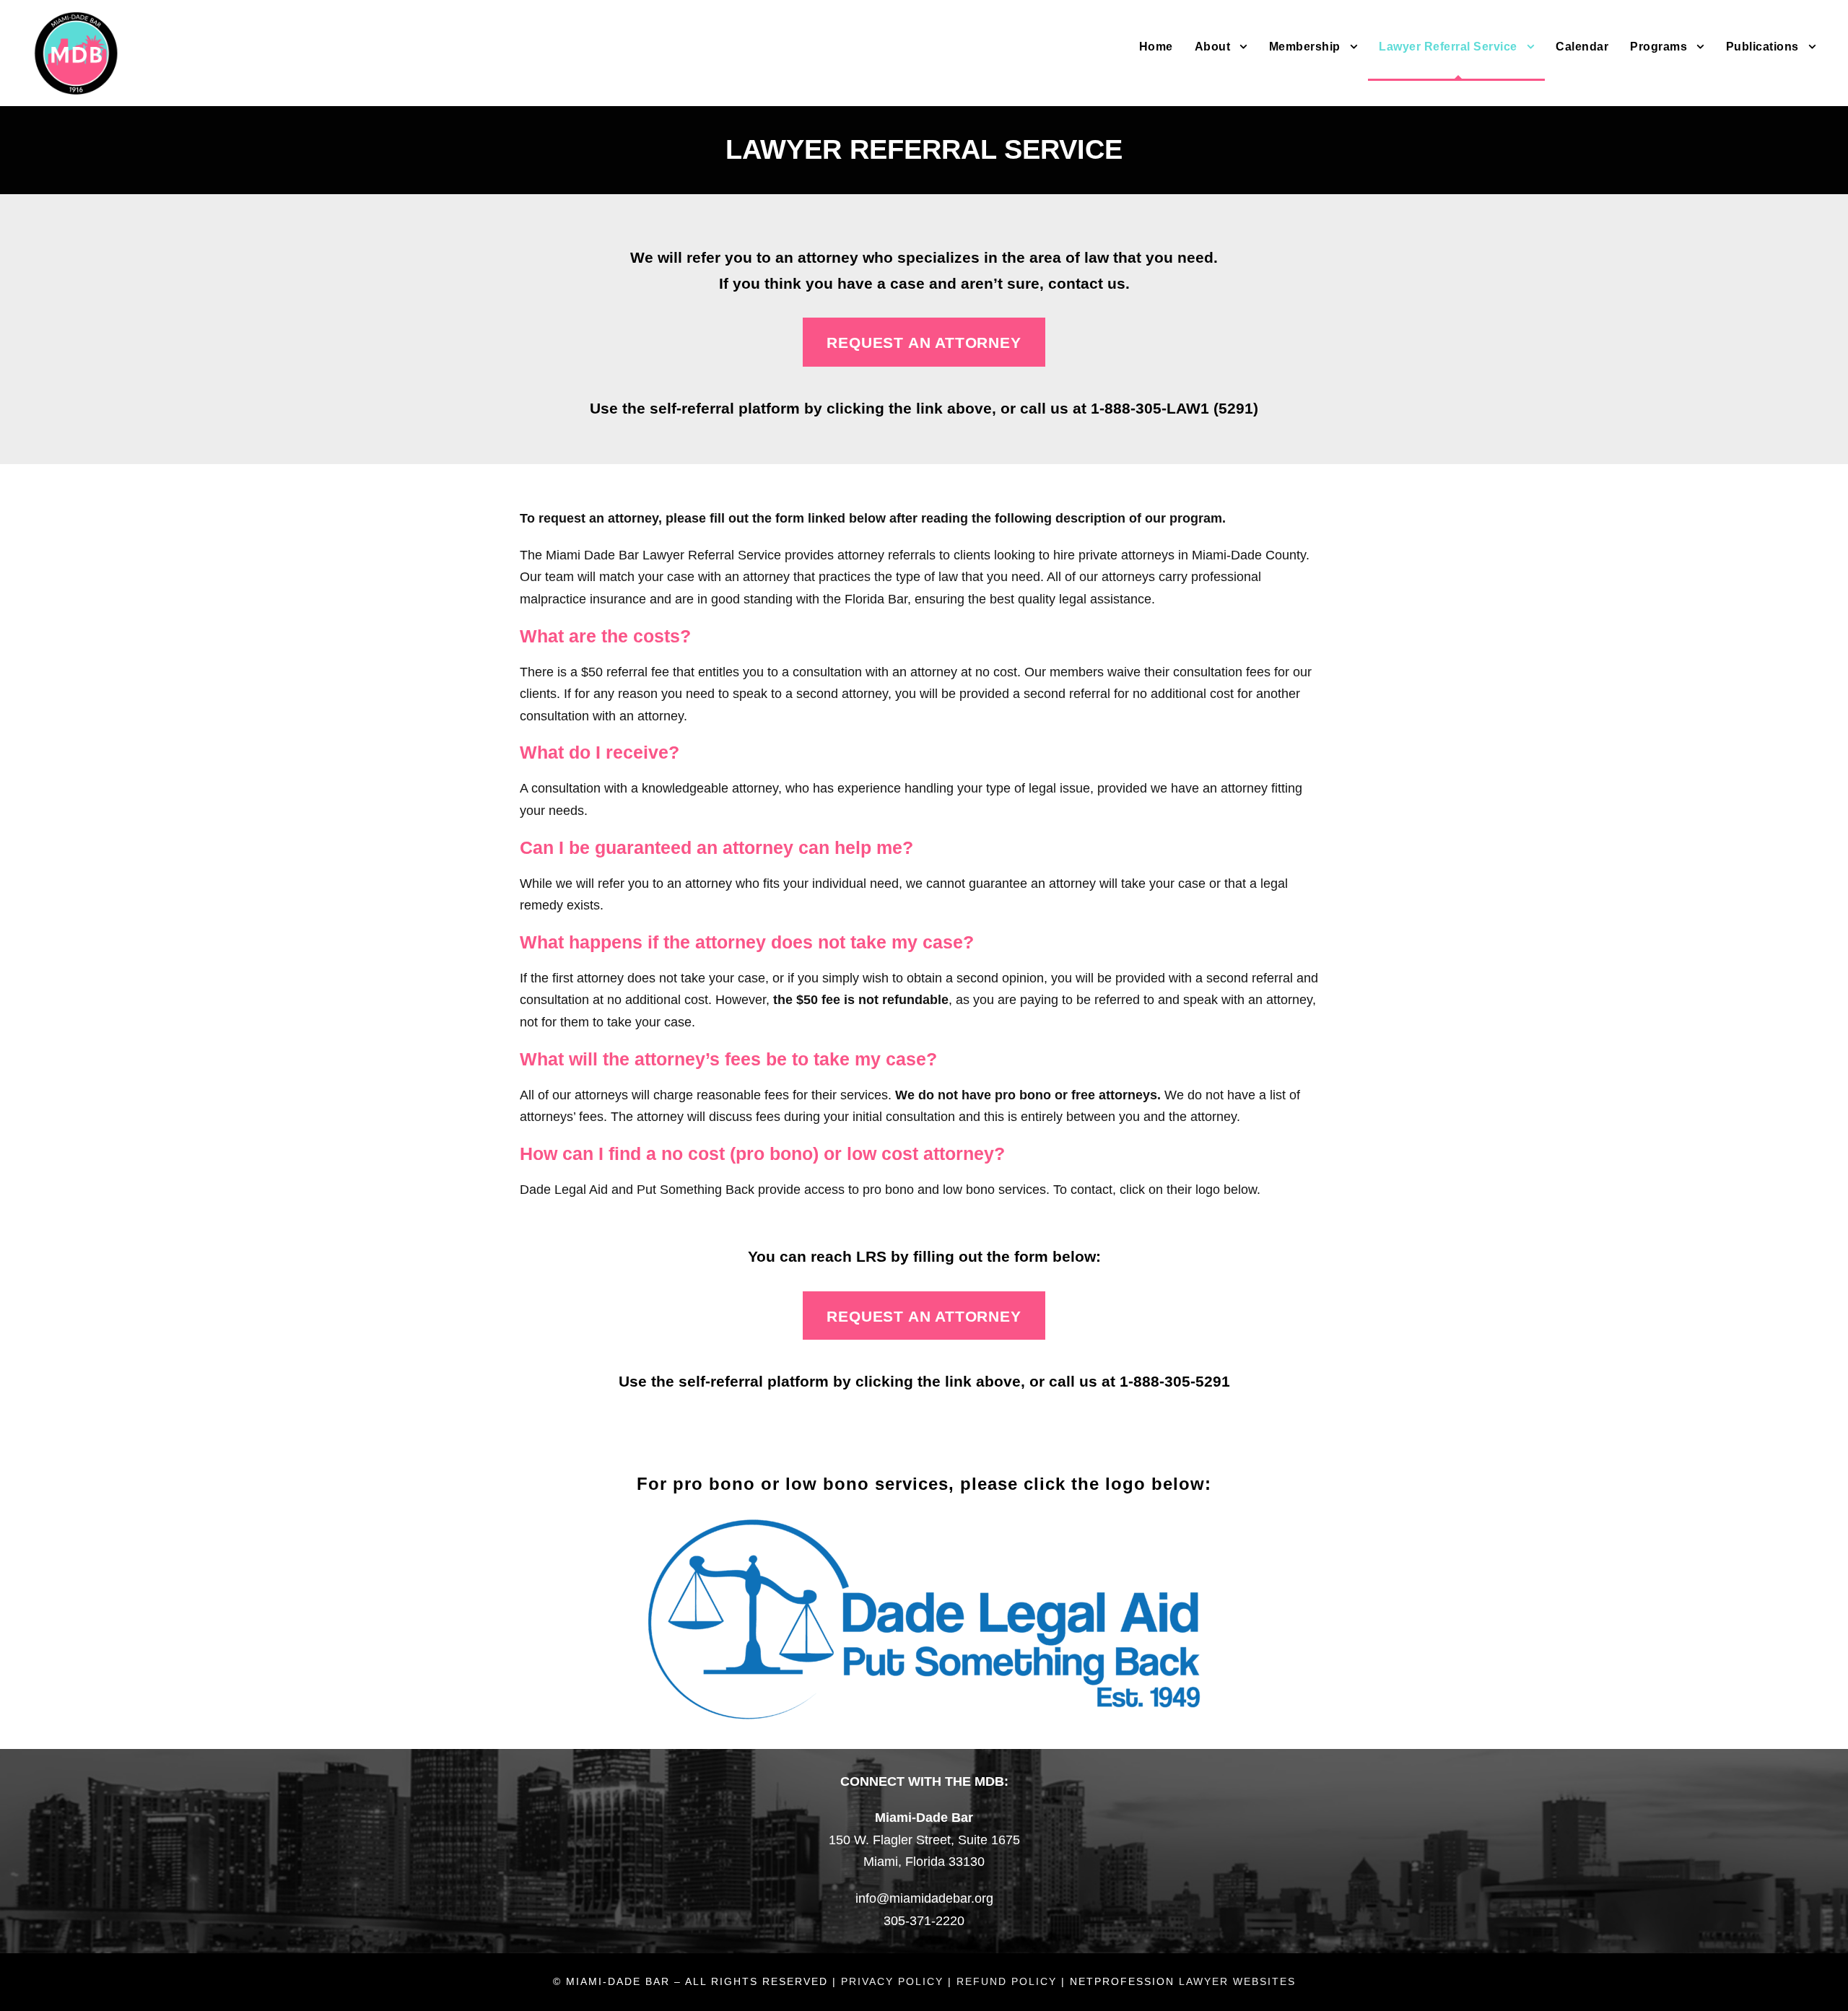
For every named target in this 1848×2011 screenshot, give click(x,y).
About (1213, 47)
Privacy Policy (892, 1981)
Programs (1659, 47)
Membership (1305, 47)
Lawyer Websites (1237, 1981)
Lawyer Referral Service (1448, 47)
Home (1156, 47)
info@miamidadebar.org (924, 1898)
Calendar (1582, 47)
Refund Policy (1007, 1981)
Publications (1762, 47)
